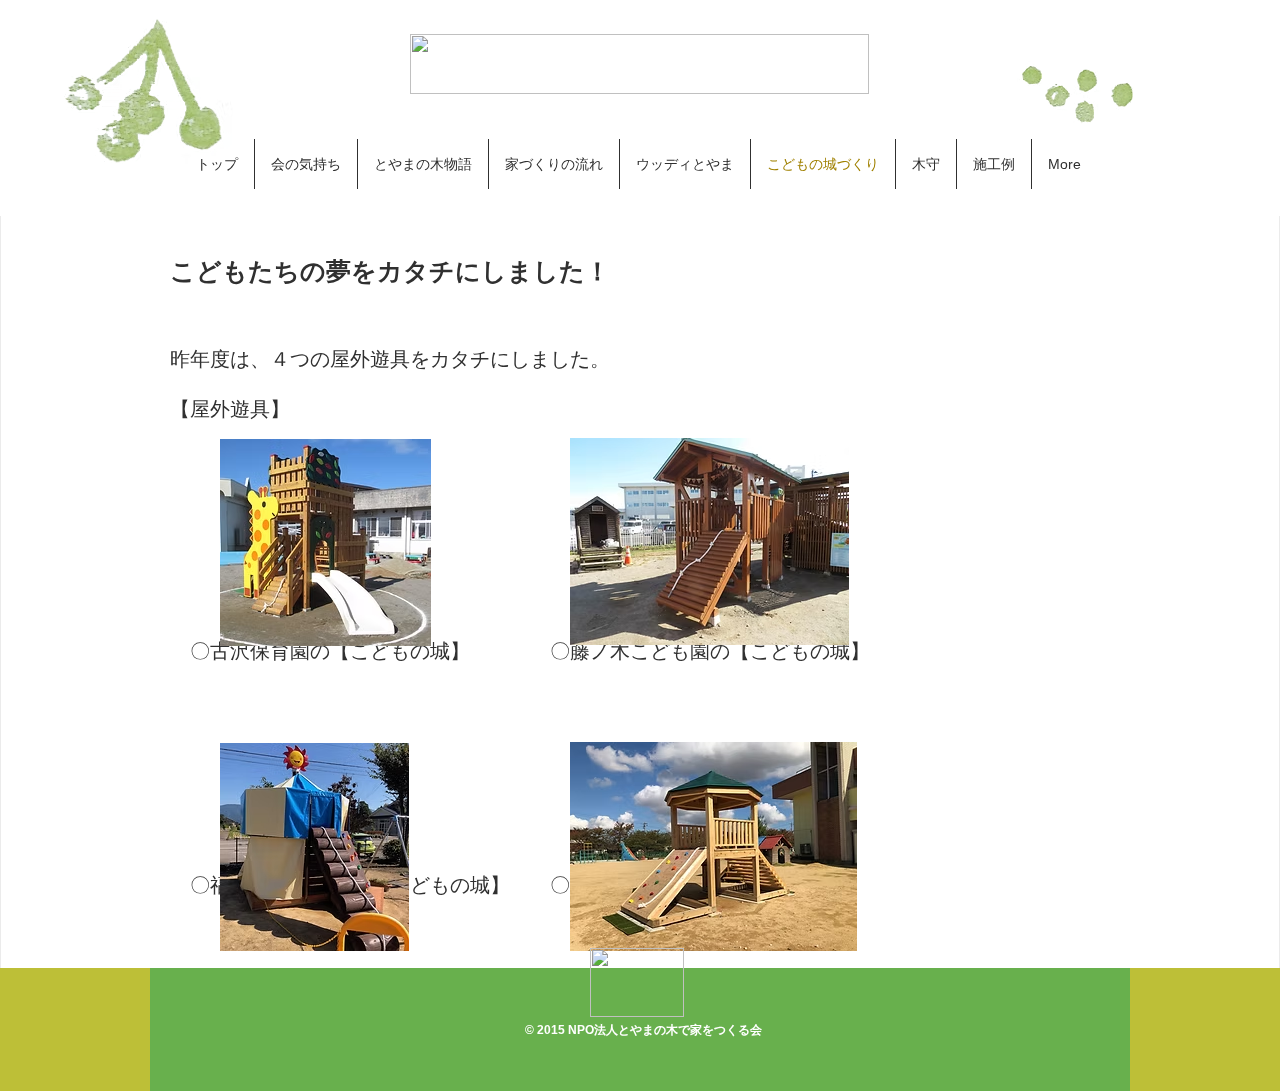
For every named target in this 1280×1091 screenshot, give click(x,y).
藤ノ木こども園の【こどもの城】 (720, 651)
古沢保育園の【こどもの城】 (370, 651)
